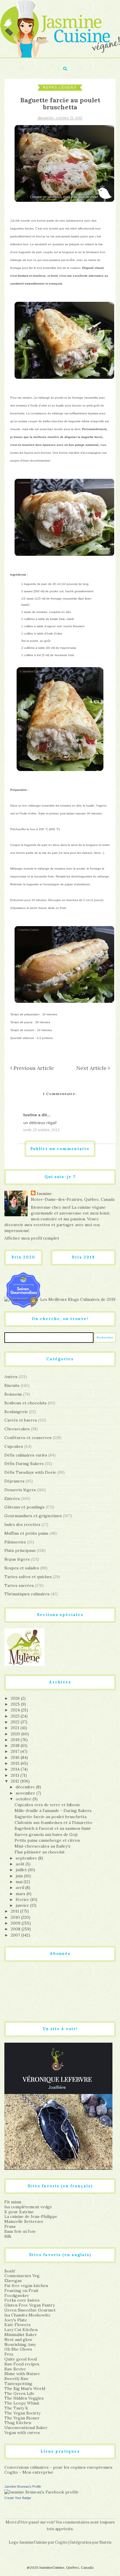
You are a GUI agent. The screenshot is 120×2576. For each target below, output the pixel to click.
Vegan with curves (22, 2433)
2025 (16, 1704)
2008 (16, 1929)
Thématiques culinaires (27, 1594)
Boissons (13, 1394)
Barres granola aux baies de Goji (46, 1834)
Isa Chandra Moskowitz (27, 2315)
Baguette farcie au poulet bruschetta (51, 1817)
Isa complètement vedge (28, 2207)
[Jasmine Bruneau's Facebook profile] (42, 2492)
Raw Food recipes (22, 2364)
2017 (16, 1751)
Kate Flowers (17, 2325)
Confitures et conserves (28, 1438)
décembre (26, 1787)
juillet (22, 1870)
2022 (16, 1722)
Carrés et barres (21, 1420)
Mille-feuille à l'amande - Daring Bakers (53, 1811)
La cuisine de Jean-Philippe (31, 2216)
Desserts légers (20, 1490)
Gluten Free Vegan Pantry (30, 2305)
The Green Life (19, 2393)
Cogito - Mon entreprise (29, 2472)
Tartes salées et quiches (28, 1577)
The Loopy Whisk (22, 2403)
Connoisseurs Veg (22, 2276)
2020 (16, 1734)
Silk (8, 2236)
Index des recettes (22, 1524)
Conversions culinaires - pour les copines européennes (58, 2467)
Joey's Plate (16, 2320)
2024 (16, 1710)
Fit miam (13, 2202)
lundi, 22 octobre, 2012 (42, 1130)
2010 (16, 1917)
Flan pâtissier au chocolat (40, 1852)
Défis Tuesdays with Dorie (30, 1472)
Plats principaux (20, 1550)
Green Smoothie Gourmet (30, 2310)
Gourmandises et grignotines (33, 1516)
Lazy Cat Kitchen (21, 2330)
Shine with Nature (22, 2374)
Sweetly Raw (16, 2379)
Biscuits (12, 1385)
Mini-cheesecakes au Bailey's (43, 1846)
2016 (16, 1757)
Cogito (61, 2542)
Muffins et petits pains (26, 1533)
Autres (11, 1377)
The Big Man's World (25, 2389)
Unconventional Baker (26, 2428)
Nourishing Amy (20, 2344)
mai (20, 1882)
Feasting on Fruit (21, 2291)
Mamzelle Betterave (24, 2221)
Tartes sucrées (19, 1585)
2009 (16, 1923)
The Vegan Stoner (22, 2418)
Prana (10, 2226)
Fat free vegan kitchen (26, 2286)
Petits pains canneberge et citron (47, 1840)
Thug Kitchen (18, 2423)
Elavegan (13, 2281)
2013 (16, 1775)
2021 (16, 1728)
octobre (24, 1799)
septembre (27, 1858)
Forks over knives (22, 2300)
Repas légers (60, 87)
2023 (16, 1716)
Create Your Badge (18, 2498)
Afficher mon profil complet (32, 1238)
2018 (16, 1746)
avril (21, 1888)
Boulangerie (16, 1412)
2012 (16, 1781)
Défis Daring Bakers (24, 1464)
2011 (15, 1911)
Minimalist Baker (21, 2335)
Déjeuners (14, 1481)
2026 (16, 1698)
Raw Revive (15, 2369)
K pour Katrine (19, 2212)
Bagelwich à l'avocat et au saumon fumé (53, 1828)
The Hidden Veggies (24, 2398)
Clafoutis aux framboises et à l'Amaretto (53, 1823)
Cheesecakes (17, 1429)
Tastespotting (18, 2384)
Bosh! (10, 2271)
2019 (16, 1740)
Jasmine (44, 1194)
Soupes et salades (22, 1568)
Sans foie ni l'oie (20, 2231)
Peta (9, 2354)
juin (20, 1876)
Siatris (105, 2542)
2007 (16, 1935)
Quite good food (21, 2359)
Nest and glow (18, 2340)
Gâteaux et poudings (24, 1507)
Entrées (12, 1499)
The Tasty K (16, 2408)
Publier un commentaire (60, 1149)
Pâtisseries (15, 1542)
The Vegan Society (22, 2413)
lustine (30, 1115)
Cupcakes (14, 1446)
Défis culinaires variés (26, 1455)
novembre (26, 1793)
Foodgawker (17, 2295)
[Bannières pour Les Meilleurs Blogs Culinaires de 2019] (60, 1299)
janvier (23, 1905)
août (21, 1864)
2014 (16, 1769)
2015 (16, 1763)
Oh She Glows (18, 2349)
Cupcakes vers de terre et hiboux (47, 1805)
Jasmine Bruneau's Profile (23, 2486)
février (23, 1899)
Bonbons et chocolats (25, 1403)
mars (21, 1894)
